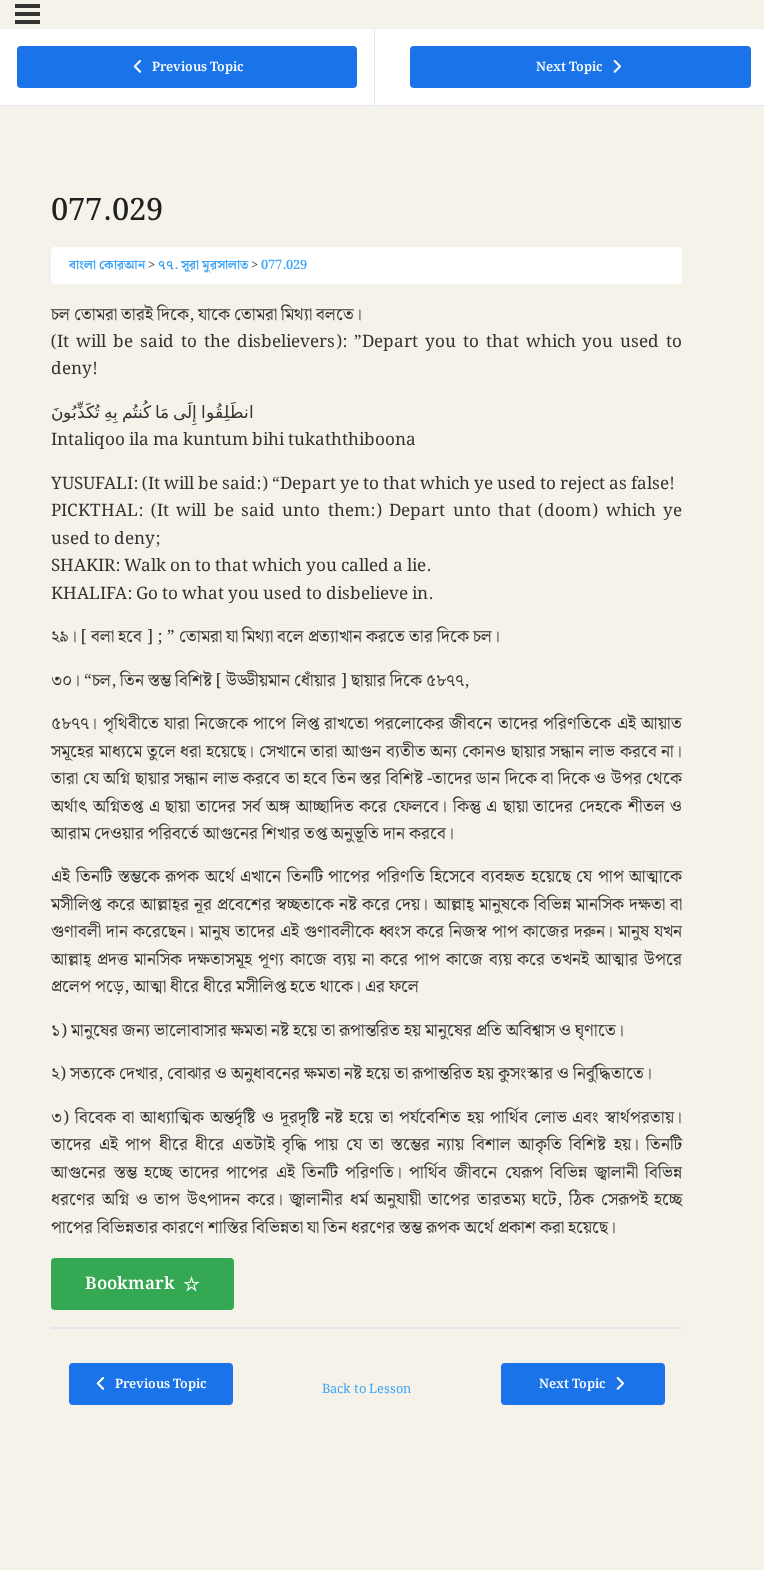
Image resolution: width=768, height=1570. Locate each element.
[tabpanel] (366, 806)
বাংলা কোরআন (107, 265)
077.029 (284, 265)
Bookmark (130, 1284)
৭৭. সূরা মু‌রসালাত (203, 265)
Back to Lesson (366, 1389)
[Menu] (27, 14)
